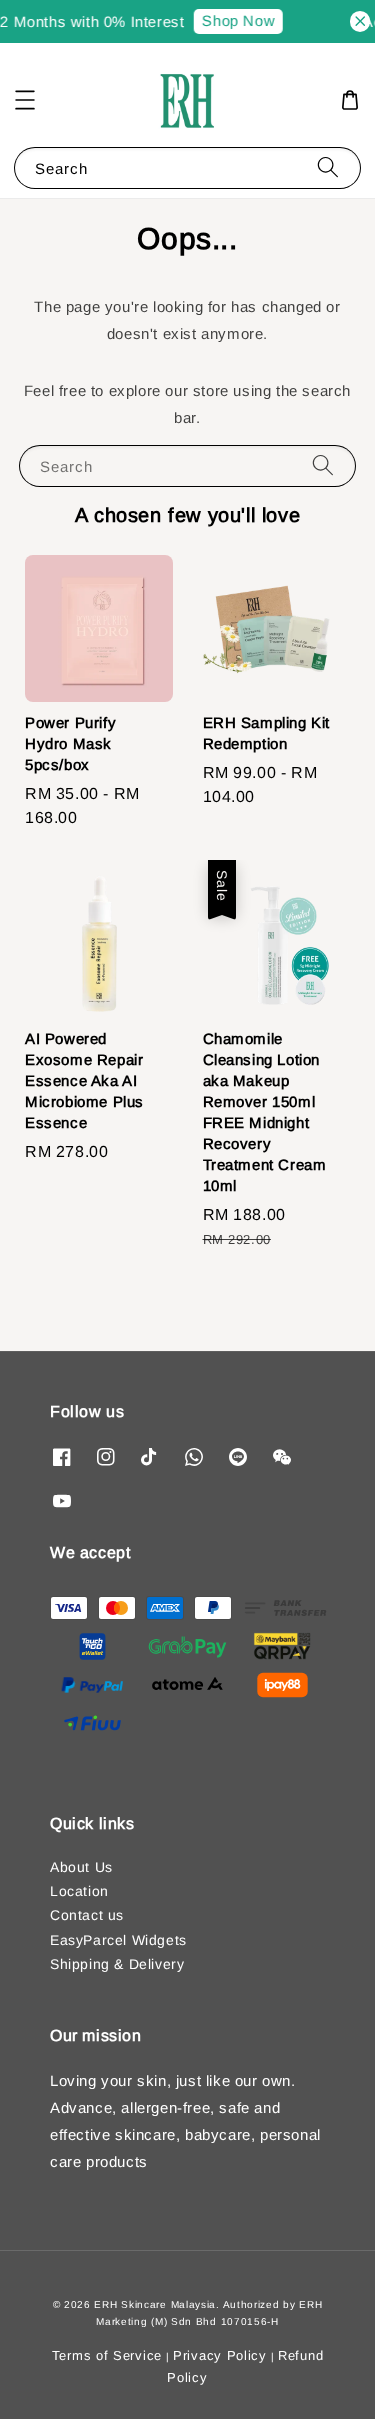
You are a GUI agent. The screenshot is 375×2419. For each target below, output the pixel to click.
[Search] (328, 167)
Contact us (87, 1915)
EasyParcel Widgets (118, 1940)
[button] (25, 100)
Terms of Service (107, 2355)
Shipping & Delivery (117, 1964)
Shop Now (234, 20)
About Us (81, 1867)
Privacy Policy (220, 2355)
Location (79, 1891)
